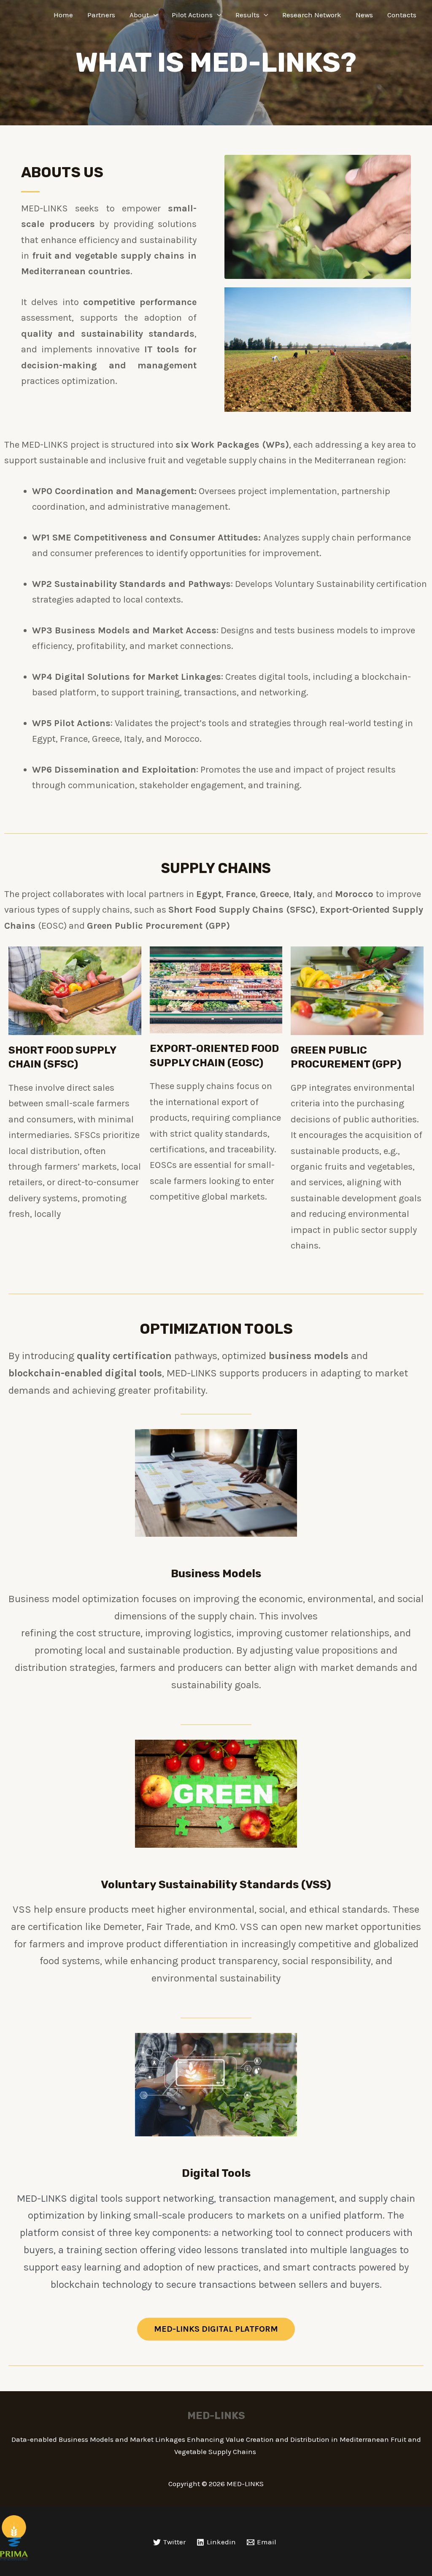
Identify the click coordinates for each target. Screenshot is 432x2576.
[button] (216, 2329)
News (364, 15)
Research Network (312, 15)
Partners (101, 15)
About (139, 15)
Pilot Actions (192, 15)
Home (63, 15)
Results (247, 15)
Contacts (402, 15)
